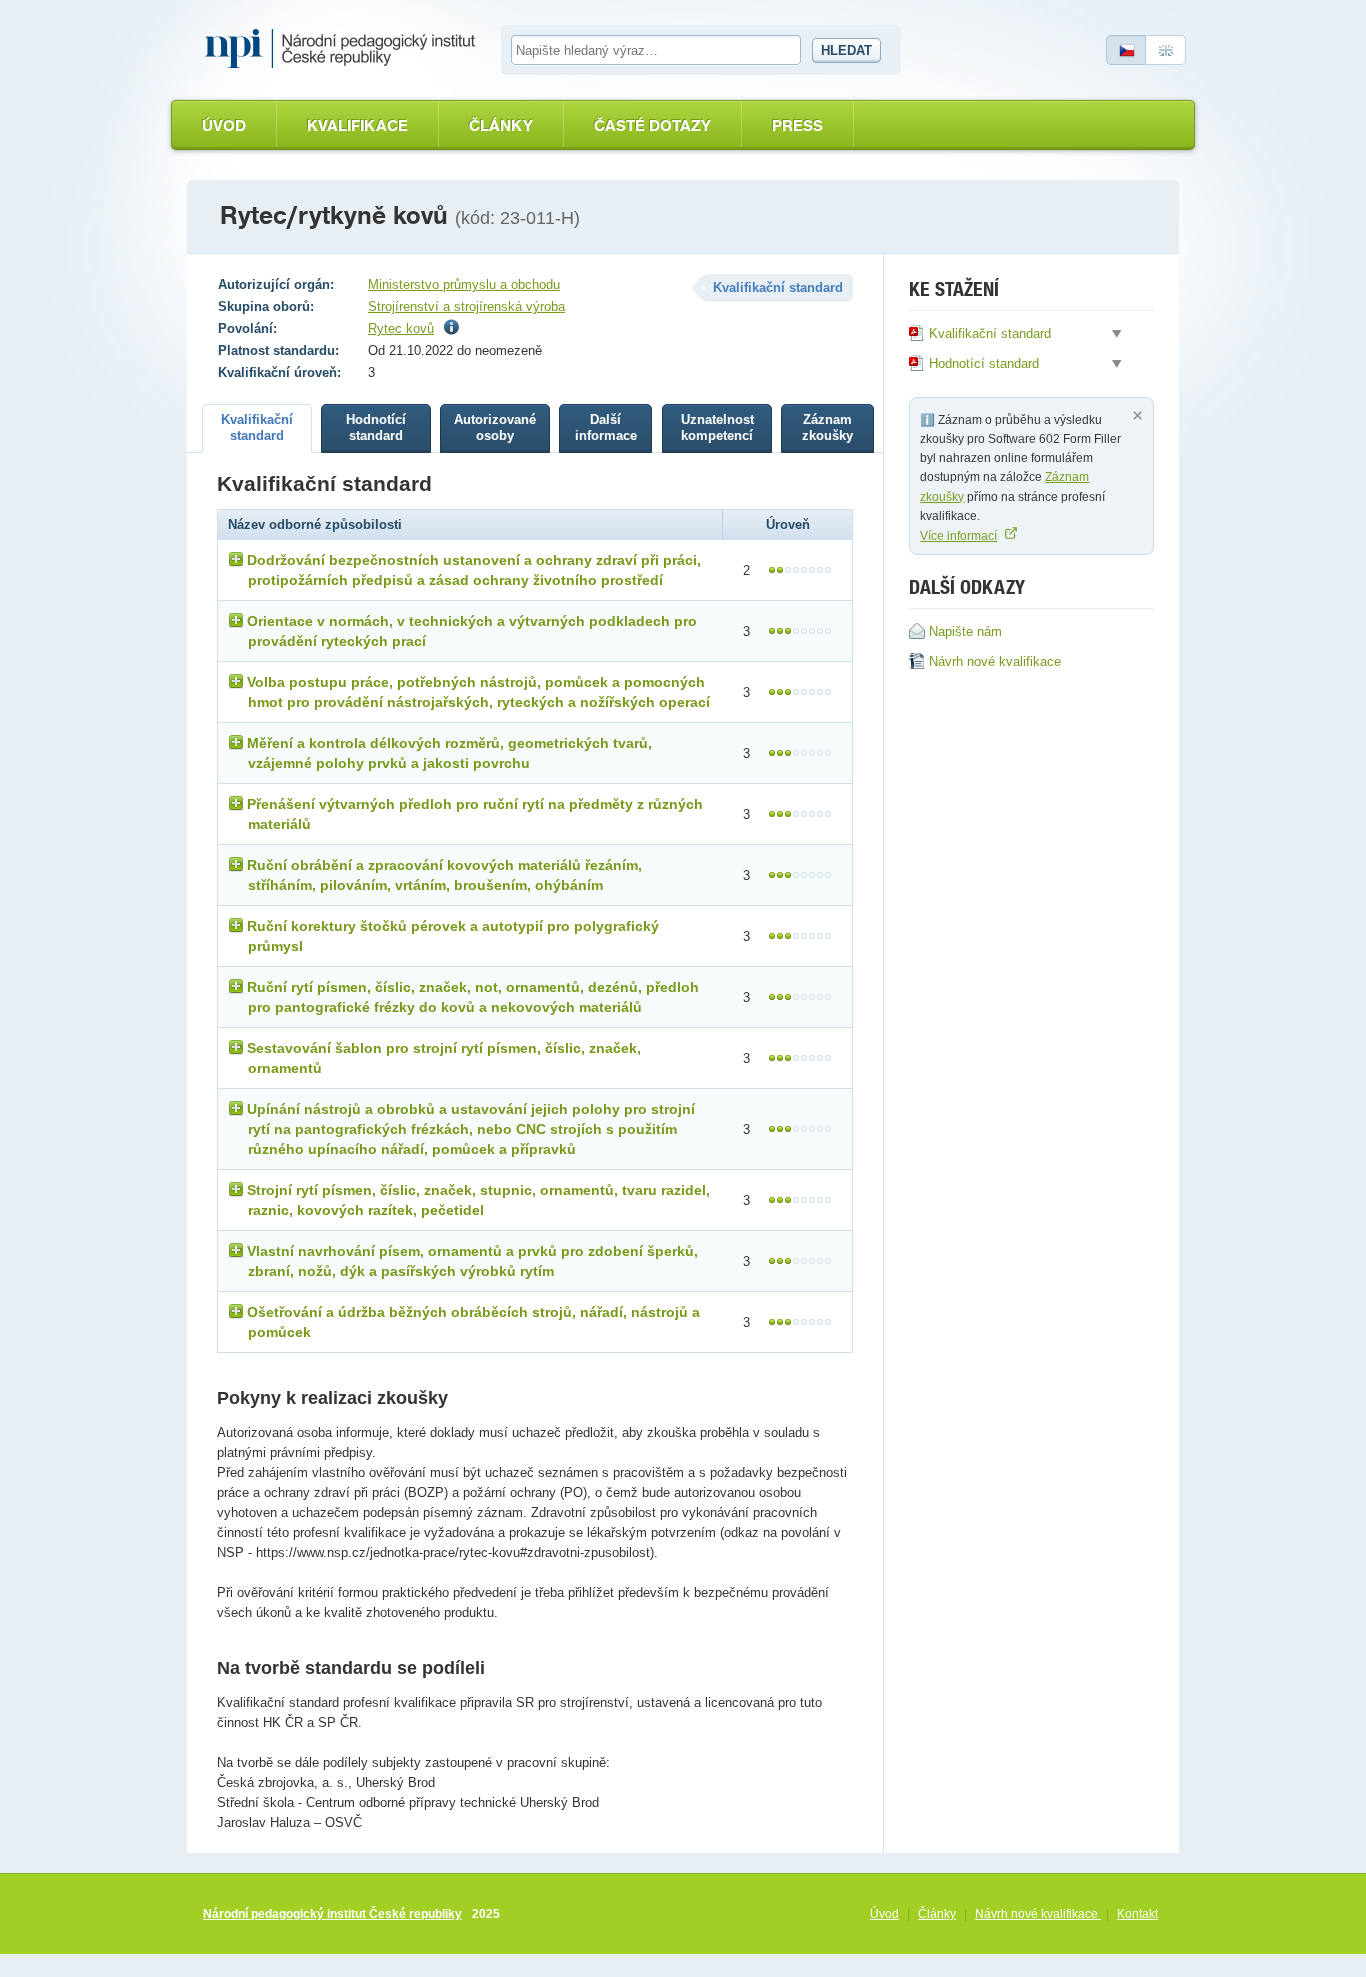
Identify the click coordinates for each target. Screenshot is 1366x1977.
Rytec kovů (401, 328)
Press (797, 125)
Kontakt (1137, 1914)
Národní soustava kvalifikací (345, 49)
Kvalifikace (357, 125)
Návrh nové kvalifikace (1038, 1914)
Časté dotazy (652, 125)
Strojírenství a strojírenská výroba (466, 306)
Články (501, 125)
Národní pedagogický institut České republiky (332, 1914)
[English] (1166, 50)
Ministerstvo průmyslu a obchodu (464, 284)
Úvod (224, 125)
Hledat (846, 50)
